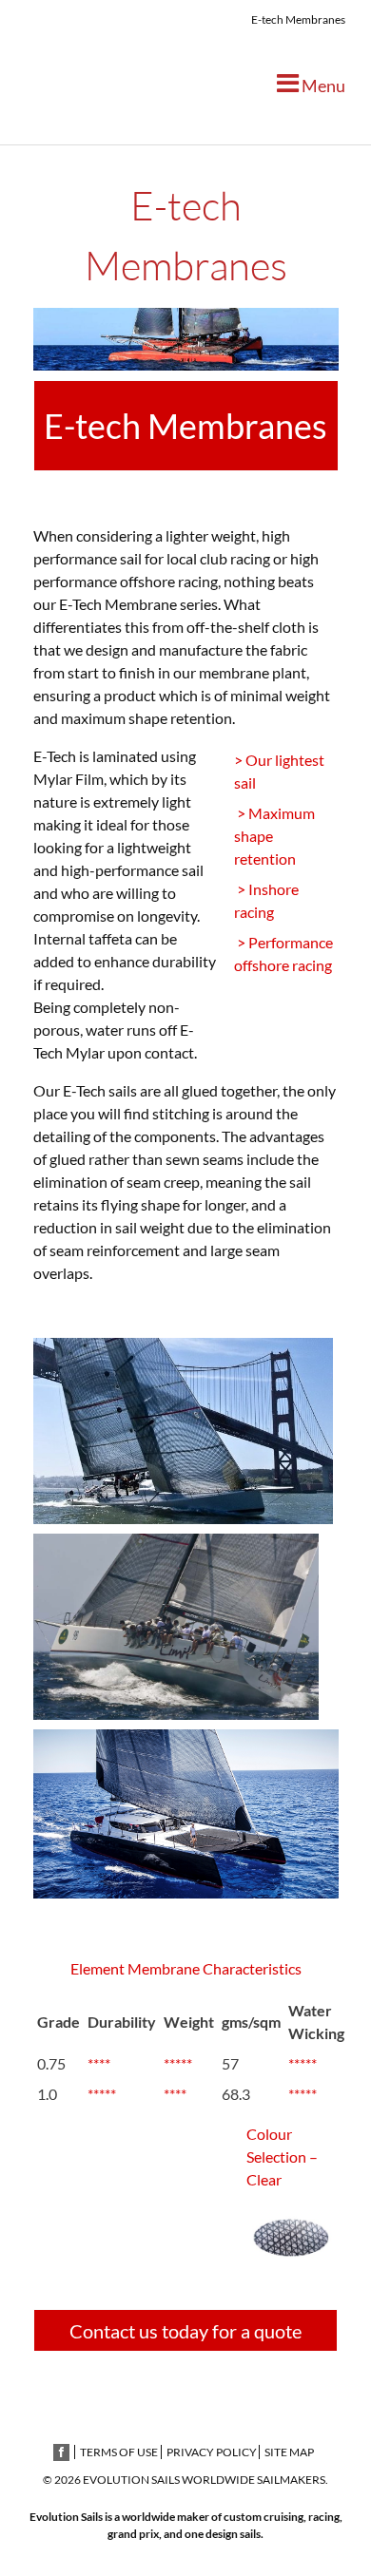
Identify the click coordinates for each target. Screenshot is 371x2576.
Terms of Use (119, 2452)
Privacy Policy (212, 2452)
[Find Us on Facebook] (61, 2452)
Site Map (289, 2452)
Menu (322, 86)
